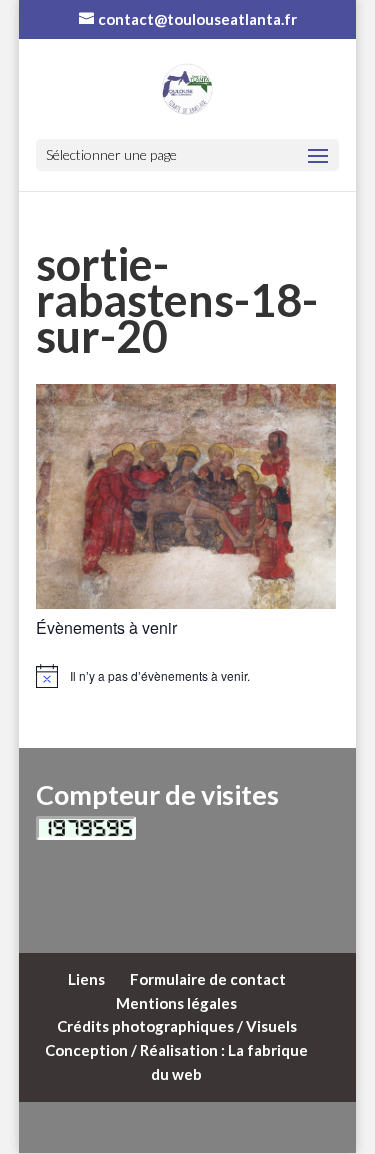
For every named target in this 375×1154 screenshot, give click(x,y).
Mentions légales (176, 1003)
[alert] (188, 676)
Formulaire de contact (208, 979)
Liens (86, 979)
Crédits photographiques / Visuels (177, 1026)
